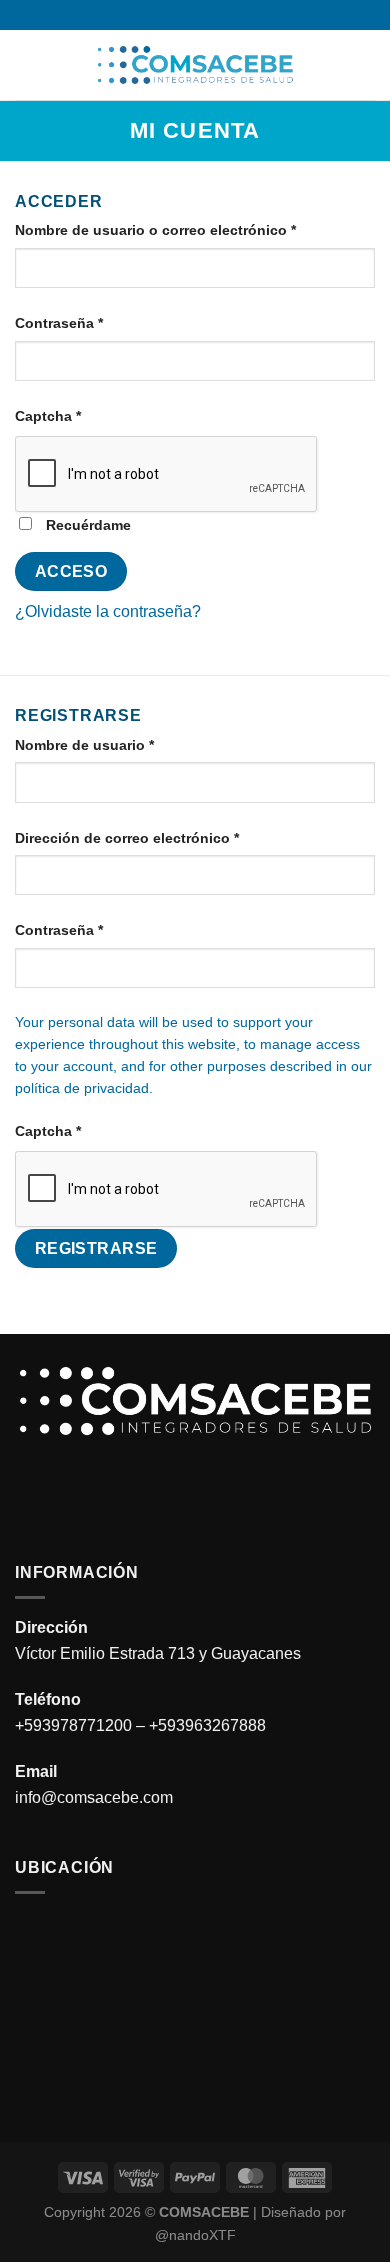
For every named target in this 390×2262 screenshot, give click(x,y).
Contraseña (97, 322)
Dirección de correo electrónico (165, 837)
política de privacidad (82, 1088)
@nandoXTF (195, 2235)
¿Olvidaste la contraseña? (108, 611)
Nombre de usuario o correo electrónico (193, 229)
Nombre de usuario (122, 744)
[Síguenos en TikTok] (205, 15)
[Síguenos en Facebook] (166, 15)
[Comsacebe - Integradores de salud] (195, 65)
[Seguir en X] (224, 15)
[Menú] (27, 64)
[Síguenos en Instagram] (185, 15)
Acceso (71, 571)
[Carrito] (365, 65)
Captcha (48, 416)
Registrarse (96, 1248)
